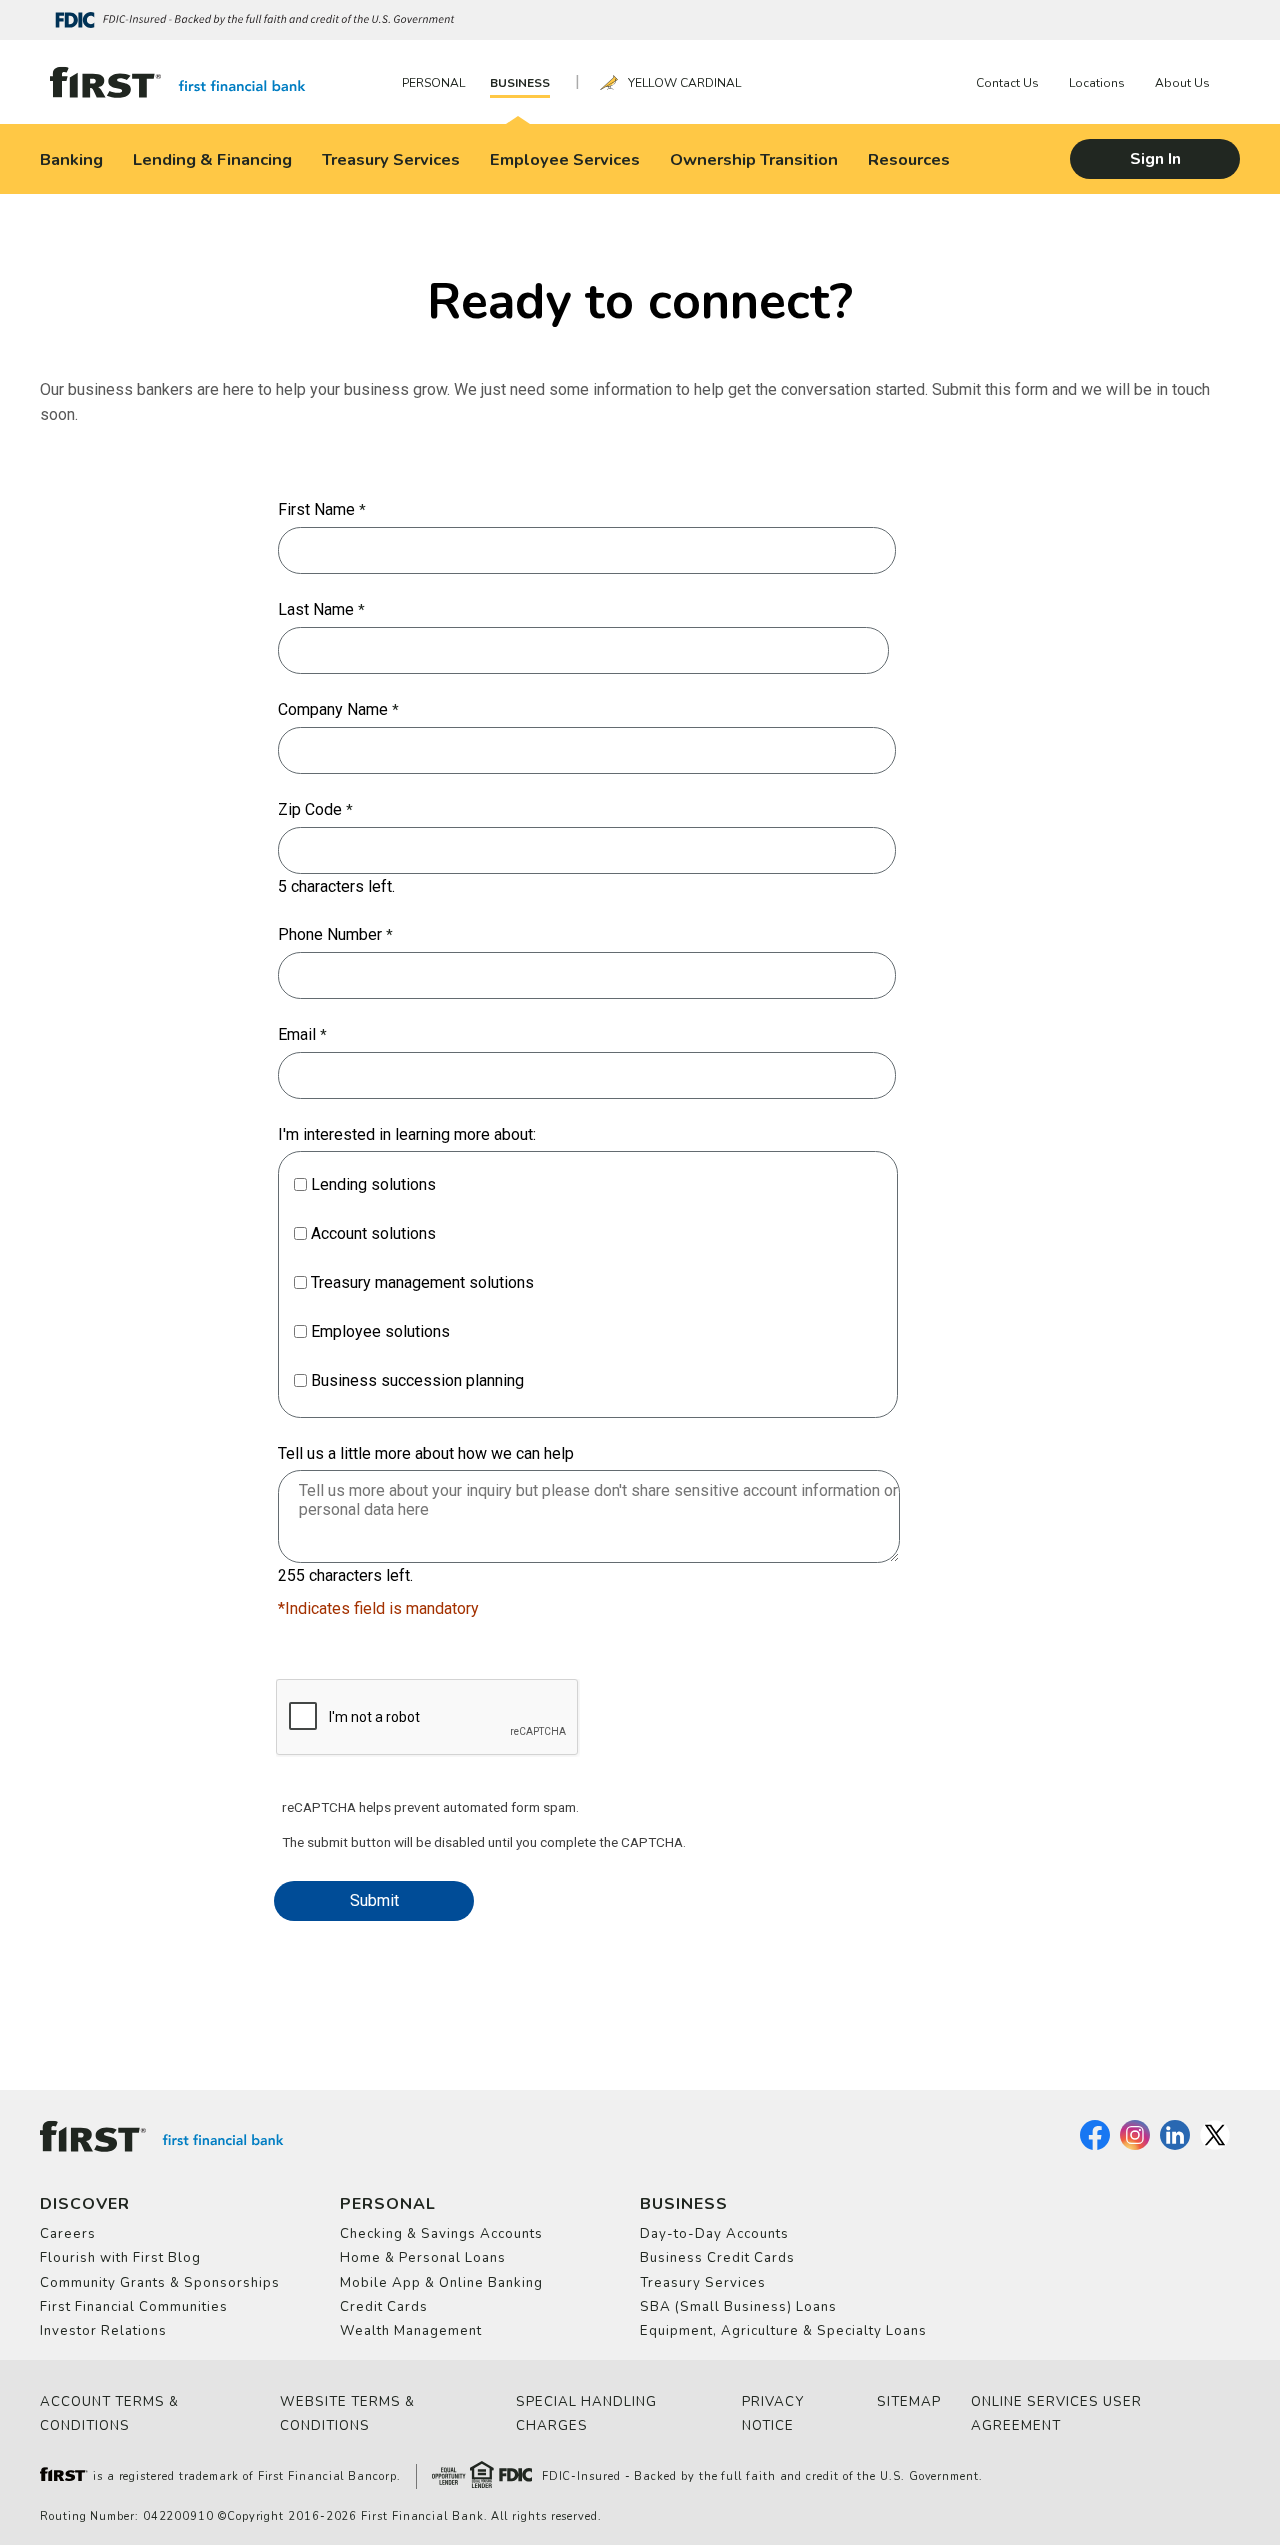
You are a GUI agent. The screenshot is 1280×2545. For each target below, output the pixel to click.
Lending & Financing (212, 159)
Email (297, 1034)
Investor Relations (103, 2331)
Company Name (333, 709)
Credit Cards (384, 2307)
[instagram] (1135, 2146)
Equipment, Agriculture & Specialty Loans (783, 2331)
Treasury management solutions (422, 1282)
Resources (909, 159)
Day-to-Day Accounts (714, 2234)
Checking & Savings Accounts (441, 2234)
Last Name (316, 609)
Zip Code (310, 809)
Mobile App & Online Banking (441, 2283)
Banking (71, 159)
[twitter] (1215, 2146)
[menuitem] (438, 82)
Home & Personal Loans (423, 2258)
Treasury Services (391, 159)
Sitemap (909, 2402)
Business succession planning (417, 1380)
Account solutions (373, 1233)
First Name (316, 509)
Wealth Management (411, 2331)
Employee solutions (380, 1331)
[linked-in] (1175, 2146)
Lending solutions (373, 1184)
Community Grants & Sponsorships (160, 2283)
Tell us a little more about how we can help (426, 1453)
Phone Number (330, 934)
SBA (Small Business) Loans (738, 2307)
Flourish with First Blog (120, 2258)
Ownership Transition (754, 159)
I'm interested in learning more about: (407, 1134)
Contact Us (1007, 83)
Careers (68, 2234)
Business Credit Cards (717, 2258)
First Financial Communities (134, 2307)
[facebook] (1095, 2146)
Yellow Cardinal (684, 83)
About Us (1182, 83)
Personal (433, 83)
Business (520, 83)
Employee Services (565, 159)
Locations (1097, 83)
